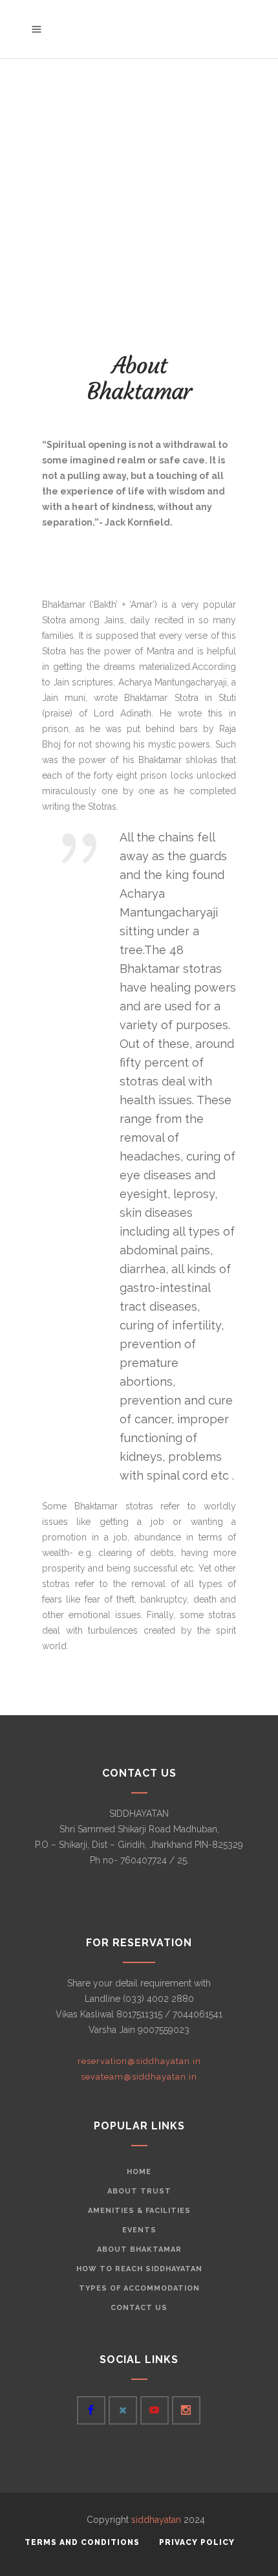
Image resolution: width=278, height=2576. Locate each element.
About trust (139, 2191)
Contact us (139, 2308)
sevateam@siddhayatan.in (139, 2077)
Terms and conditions (82, 2542)
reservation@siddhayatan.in (139, 2061)
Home (139, 2172)
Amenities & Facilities (139, 2211)
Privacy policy (197, 2542)
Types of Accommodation (139, 2288)
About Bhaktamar (139, 2249)
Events (139, 2230)
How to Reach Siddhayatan (139, 2269)
